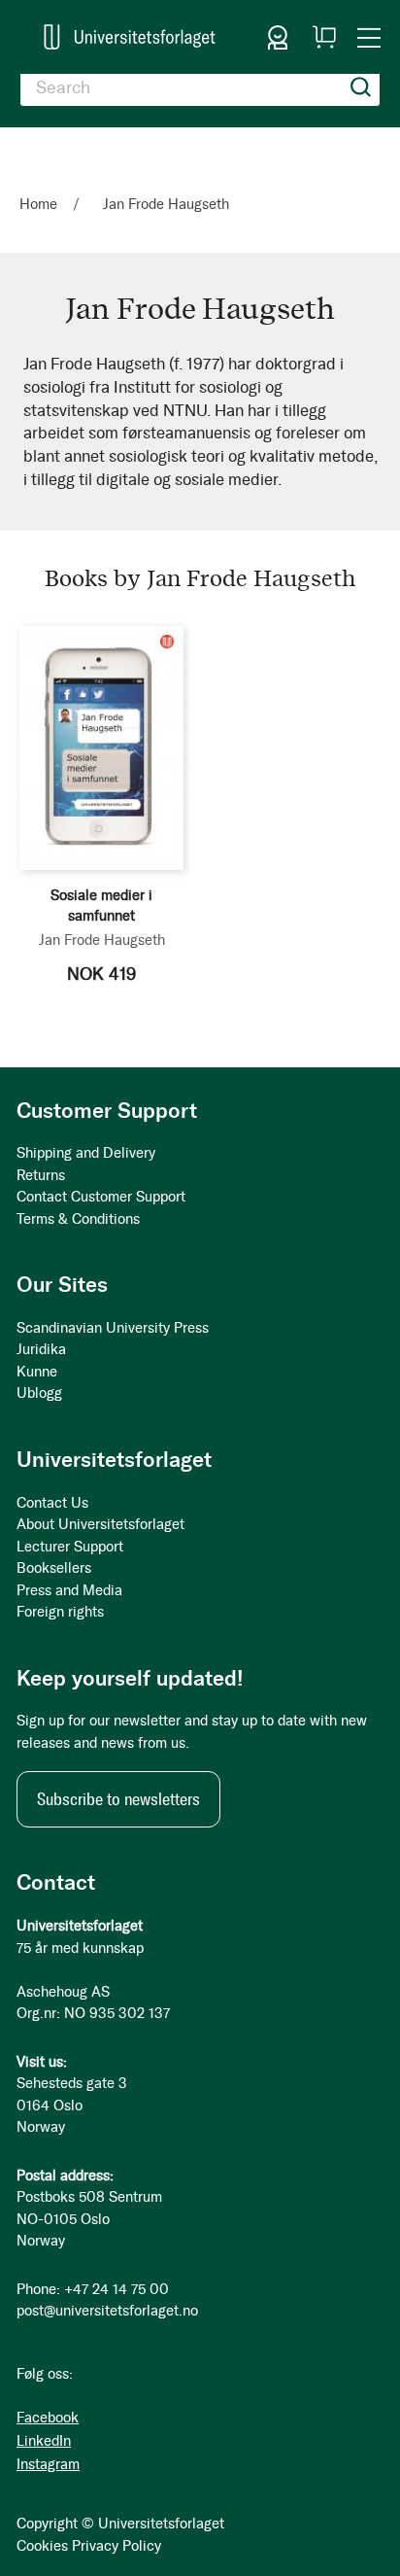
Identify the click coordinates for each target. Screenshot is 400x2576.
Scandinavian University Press (113, 1328)
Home (40, 204)
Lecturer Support (70, 1547)
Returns (41, 1175)
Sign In (278, 37)
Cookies (42, 2546)
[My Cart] (324, 37)
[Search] (361, 87)
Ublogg (39, 1393)
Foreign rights (60, 1612)
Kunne (37, 1372)
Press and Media (69, 1590)
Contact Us (52, 1503)
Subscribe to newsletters (118, 1799)
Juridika (41, 1349)
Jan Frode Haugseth (102, 940)
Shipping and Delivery (86, 1153)
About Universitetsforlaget (100, 1524)
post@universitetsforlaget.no (107, 2311)
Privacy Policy (117, 2546)
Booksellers (54, 1568)
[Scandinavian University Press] (130, 37)
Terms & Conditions (78, 1219)
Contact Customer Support (101, 1197)
